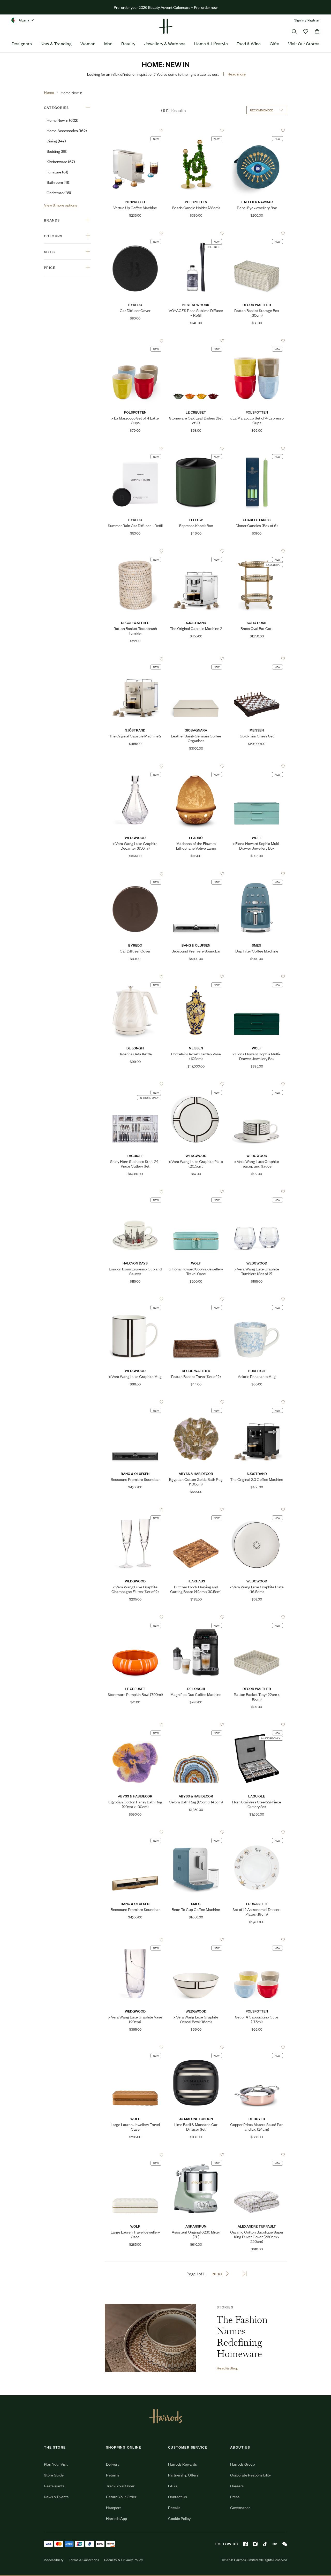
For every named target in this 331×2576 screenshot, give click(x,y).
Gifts (274, 43)
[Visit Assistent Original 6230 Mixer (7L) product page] (196, 2155)
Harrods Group (242, 2464)
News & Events (56, 2497)
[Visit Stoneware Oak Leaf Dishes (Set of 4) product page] (196, 341)
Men (108, 43)
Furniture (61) (57, 172)
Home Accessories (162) (67, 130)
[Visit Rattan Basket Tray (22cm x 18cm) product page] (257, 1617)
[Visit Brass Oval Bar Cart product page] (257, 551)
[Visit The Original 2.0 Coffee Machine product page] (257, 1402)
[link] (150, 2338)
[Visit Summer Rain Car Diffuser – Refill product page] (135, 448)
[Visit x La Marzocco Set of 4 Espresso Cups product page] (257, 341)
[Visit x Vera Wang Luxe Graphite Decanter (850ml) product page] (135, 766)
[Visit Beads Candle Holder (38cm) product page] (196, 130)
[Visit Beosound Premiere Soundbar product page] (196, 874)
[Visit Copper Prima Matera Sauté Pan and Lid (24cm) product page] (257, 2047)
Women (88, 43)
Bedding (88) (57, 151)
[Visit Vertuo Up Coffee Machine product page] (135, 130)
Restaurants (54, 2486)
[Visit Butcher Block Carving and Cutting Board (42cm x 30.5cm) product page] (196, 1510)
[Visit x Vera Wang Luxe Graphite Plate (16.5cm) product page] (257, 1510)
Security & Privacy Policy (124, 2560)
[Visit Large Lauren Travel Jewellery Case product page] (135, 2155)
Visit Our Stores (304, 43)
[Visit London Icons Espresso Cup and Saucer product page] (135, 1192)
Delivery (113, 2464)
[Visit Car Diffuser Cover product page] (135, 233)
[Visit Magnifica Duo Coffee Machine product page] (196, 1617)
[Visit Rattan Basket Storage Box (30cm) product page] (257, 233)
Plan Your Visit (56, 2464)
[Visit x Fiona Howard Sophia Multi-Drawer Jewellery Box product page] (257, 766)
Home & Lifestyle (211, 43)
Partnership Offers (183, 2475)
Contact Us (178, 2497)
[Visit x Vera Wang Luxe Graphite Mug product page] (135, 1299)
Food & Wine (249, 43)
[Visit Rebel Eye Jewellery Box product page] (257, 130)
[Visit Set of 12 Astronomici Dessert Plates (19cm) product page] (257, 1832)
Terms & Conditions (84, 2560)
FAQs (173, 2486)
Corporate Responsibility (250, 2475)
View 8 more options (61, 205)
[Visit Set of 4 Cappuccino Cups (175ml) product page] (257, 1940)
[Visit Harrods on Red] (275, 2544)
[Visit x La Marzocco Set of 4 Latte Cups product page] (135, 341)
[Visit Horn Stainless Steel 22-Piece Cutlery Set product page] (257, 1725)
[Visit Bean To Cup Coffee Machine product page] (196, 1832)
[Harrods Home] (165, 26)
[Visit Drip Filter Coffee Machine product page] (257, 874)
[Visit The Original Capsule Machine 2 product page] (196, 551)
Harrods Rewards (182, 2464)
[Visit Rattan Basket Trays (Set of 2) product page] (196, 1299)
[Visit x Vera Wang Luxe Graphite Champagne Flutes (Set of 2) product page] (135, 1510)
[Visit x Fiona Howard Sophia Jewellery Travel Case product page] (196, 1192)
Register (314, 20)
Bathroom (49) (59, 182)
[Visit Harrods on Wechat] (285, 2544)
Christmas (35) (59, 192)
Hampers (114, 2507)
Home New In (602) (62, 120)
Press (235, 2497)
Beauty (128, 43)
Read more (237, 74)
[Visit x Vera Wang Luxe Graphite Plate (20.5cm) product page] (196, 1084)
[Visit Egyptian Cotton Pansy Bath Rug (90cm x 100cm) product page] (135, 1725)
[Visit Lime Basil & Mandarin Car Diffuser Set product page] (196, 2047)
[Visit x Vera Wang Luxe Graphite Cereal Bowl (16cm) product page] (196, 1940)
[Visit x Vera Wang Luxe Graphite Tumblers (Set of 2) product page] (257, 1192)
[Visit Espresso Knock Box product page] (196, 448)
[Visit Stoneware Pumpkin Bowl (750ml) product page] (135, 1617)
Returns (113, 2475)
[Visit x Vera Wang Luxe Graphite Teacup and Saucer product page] (257, 1084)
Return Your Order (121, 2497)
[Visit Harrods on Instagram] (255, 2544)
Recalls (174, 2507)
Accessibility (54, 2560)
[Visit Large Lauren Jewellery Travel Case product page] (135, 2047)
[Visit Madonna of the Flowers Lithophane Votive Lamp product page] (196, 766)
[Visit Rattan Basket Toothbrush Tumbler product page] (135, 551)
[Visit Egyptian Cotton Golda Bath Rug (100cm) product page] (196, 1402)
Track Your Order (120, 2486)
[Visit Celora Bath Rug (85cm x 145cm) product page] (196, 1725)
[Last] (245, 2274)
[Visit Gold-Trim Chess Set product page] (257, 659)
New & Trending (56, 43)
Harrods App (116, 2518)
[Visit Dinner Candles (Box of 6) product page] (257, 448)
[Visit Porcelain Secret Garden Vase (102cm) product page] (196, 977)
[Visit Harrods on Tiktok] (265, 2544)
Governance (240, 2507)
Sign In (299, 20)
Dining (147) (56, 141)
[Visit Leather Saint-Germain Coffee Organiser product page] (196, 659)
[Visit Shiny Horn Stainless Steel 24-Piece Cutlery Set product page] (135, 1084)
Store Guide (54, 2475)
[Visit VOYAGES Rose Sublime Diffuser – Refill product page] (196, 233)
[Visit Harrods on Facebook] (245, 2544)
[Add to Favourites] (161, 130)
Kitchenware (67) (61, 161)
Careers (237, 2486)
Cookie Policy (179, 2518)
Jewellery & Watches (165, 43)
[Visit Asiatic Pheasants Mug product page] (257, 1299)
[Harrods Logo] (166, 2416)
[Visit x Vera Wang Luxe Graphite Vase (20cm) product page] (135, 1940)
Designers (22, 43)
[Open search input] (294, 32)
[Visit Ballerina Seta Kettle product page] (135, 977)
